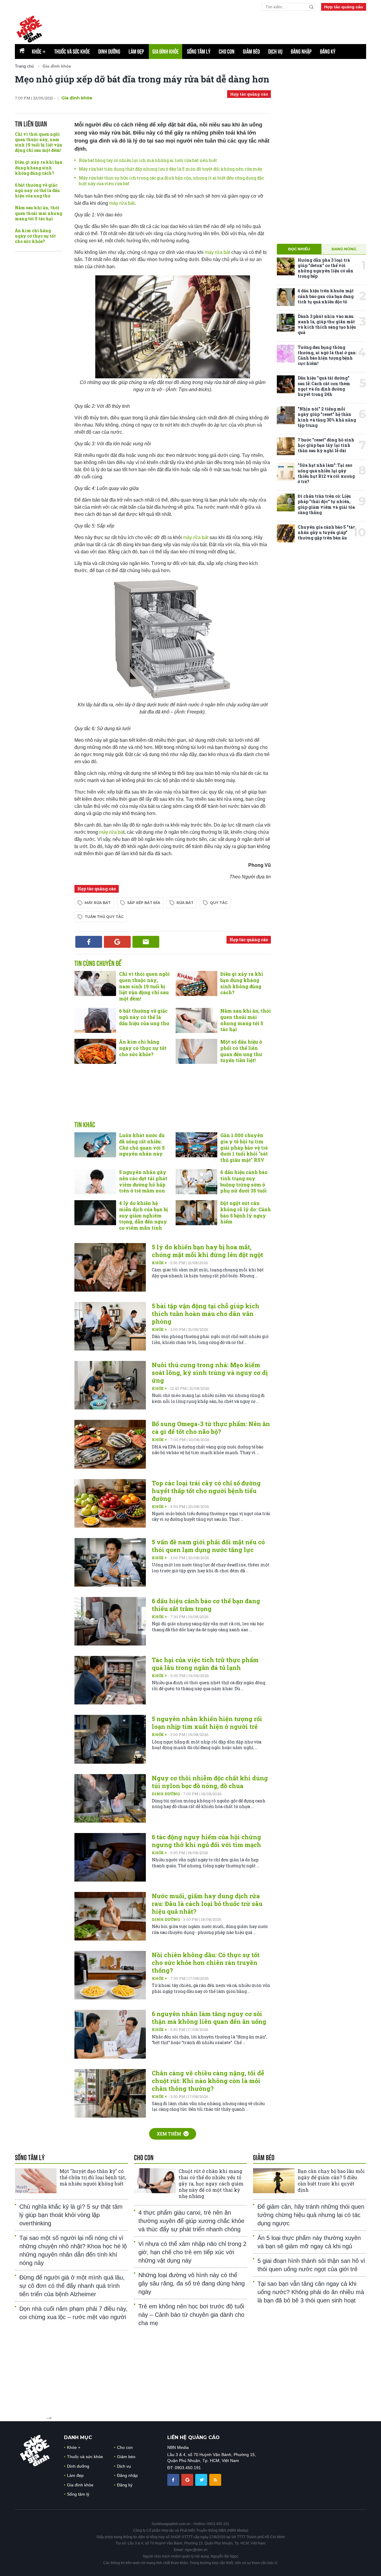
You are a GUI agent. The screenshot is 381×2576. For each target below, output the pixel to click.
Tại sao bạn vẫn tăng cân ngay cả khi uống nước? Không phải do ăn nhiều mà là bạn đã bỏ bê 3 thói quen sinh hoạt (311, 2292)
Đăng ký (328, 51)
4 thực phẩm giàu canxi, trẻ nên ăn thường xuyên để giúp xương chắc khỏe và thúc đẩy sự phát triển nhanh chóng (191, 2221)
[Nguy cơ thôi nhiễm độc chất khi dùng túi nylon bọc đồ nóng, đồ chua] (110, 1798)
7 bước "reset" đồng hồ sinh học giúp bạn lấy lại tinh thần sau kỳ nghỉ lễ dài (326, 445)
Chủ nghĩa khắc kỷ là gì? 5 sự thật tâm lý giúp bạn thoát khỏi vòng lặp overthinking (71, 2215)
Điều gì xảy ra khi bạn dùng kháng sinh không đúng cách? (39, 167)
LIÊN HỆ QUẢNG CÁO (193, 2437)
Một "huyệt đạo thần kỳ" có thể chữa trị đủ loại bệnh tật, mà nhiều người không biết (93, 2177)
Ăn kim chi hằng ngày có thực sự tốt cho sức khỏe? (35, 236)
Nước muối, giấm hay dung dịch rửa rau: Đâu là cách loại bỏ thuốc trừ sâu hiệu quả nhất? (207, 1904)
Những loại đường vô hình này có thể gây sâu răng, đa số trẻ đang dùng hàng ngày (192, 2283)
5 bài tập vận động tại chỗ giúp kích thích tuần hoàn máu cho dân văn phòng (206, 1314)
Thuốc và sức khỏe (72, 51)
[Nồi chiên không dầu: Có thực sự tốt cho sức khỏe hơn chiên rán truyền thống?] (110, 1975)
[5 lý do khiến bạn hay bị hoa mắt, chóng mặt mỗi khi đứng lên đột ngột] (110, 1267)
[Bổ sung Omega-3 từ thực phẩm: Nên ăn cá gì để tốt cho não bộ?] (110, 1444)
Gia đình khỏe (165, 51)
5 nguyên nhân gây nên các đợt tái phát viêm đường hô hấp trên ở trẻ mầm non (143, 1181)
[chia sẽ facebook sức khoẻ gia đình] (174, 2480)
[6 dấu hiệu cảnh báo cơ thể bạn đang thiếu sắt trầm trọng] (110, 1621)
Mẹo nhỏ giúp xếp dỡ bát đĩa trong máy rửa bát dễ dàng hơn (142, 79)
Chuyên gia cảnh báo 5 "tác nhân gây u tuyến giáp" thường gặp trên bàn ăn (326, 532)
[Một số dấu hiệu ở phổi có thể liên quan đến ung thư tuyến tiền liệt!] (196, 1051)
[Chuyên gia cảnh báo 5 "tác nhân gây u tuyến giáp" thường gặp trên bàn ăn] (286, 533)
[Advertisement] (173, 1099)
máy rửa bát (122, 203)
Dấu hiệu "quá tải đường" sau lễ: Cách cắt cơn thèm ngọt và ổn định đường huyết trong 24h (324, 386)
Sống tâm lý (199, 51)
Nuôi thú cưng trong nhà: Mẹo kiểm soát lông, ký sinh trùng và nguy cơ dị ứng (210, 1373)
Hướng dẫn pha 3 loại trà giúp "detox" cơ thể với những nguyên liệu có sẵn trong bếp (325, 268)
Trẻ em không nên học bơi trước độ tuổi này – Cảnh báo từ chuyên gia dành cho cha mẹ (191, 2315)
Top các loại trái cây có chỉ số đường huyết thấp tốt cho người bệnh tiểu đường (206, 1491)
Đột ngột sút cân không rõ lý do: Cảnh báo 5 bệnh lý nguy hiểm (246, 1212)
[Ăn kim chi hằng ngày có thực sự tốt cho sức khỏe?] (95, 1051)
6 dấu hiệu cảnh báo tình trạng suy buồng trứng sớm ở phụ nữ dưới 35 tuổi (244, 1181)
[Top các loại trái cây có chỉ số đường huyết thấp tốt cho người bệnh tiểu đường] (110, 1503)
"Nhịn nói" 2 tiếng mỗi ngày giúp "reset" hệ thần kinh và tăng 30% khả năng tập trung (327, 417)
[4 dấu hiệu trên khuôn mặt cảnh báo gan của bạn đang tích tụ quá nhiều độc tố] (286, 297)
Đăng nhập (301, 51)
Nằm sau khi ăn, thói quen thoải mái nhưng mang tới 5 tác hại (39, 213)
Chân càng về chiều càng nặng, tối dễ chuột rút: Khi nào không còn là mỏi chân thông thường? (208, 2081)
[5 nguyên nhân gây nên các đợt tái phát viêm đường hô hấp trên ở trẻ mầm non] (95, 1182)
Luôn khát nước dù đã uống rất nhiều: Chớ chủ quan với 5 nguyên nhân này (142, 1144)
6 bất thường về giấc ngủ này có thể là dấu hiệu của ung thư (37, 190)
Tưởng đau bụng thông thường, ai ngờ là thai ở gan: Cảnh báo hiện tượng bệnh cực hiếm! (327, 355)
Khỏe (39, 51)
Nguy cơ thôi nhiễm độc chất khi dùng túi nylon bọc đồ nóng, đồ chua (210, 1782)
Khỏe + (160, 1263)
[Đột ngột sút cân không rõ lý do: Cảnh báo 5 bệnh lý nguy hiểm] (196, 1213)
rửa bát (185, 903)
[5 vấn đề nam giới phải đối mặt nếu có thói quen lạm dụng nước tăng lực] (110, 1562)
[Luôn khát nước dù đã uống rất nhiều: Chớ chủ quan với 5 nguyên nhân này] (95, 1145)
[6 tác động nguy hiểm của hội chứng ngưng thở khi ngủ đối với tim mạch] (110, 1857)
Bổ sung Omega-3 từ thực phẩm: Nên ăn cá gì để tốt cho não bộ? (211, 1428)
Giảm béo (251, 51)
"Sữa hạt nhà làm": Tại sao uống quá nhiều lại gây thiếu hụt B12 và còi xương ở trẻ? (326, 473)
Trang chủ (24, 66)
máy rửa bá (111, 832)
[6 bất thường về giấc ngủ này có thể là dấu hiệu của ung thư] (95, 1020)
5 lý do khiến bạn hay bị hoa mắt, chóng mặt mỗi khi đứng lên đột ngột (207, 1251)
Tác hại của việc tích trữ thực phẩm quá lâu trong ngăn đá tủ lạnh (205, 1664)
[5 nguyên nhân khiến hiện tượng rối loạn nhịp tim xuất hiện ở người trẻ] (110, 1739)
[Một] (36, 2181)
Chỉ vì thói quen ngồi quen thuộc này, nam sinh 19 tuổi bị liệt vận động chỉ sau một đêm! (39, 142)
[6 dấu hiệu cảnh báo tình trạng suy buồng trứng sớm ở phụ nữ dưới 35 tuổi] (196, 1182)
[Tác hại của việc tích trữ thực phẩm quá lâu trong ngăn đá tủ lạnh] (110, 1680)
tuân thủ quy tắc (104, 917)
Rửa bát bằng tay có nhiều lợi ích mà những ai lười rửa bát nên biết (148, 160)
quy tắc (219, 903)
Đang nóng (344, 249)
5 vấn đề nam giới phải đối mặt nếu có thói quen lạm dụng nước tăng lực (208, 1546)
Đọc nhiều (299, 249)
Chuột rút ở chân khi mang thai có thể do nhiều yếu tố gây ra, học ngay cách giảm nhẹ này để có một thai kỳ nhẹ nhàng (211, 2183)
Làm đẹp (136, 51)
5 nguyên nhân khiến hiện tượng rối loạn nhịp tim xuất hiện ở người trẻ (207, 1723)
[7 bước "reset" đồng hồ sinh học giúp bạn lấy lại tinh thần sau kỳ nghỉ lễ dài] (286, 446)
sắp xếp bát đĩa (144, 903)
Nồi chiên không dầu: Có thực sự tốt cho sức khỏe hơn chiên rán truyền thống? (206, 1963)
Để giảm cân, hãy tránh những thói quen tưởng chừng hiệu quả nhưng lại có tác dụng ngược (311, 2215)
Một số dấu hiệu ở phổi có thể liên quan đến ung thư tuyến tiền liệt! (241, 1051)
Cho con (227, 51)
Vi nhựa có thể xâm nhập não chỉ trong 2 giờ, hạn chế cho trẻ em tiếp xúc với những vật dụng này (192, 2252)
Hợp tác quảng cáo (344, 7)
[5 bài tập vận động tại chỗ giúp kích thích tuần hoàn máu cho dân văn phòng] (110, 1326)
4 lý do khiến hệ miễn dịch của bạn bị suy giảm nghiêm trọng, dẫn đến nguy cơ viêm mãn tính (143, 1215)
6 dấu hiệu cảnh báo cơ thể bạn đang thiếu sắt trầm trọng (206, 1605)
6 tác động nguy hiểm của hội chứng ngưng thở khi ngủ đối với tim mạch (206, 1841)
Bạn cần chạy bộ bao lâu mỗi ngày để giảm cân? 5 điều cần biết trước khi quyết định (331, 2180)
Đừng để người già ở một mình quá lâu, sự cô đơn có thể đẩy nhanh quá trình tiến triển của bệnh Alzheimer (72, 2286)
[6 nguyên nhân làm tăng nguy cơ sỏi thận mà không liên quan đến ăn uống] (110, 2034)
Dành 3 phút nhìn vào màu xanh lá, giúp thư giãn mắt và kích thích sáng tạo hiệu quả (327, 324)
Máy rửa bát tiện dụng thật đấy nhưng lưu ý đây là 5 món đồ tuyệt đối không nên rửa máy (171, 169)
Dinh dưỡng (109, 51)
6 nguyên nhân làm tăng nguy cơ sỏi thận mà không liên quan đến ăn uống (209, 2018)
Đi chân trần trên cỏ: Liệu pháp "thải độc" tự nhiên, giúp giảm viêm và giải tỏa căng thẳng (326, 504)
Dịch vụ (275, 51)
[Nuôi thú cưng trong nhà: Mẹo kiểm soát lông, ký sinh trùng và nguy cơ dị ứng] (110, 1385)
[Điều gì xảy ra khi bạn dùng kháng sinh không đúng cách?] (196, 983)
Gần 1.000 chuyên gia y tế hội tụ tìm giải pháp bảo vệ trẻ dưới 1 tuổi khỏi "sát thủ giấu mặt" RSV (244, 1148)
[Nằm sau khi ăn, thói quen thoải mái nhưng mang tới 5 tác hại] (196, 1020)
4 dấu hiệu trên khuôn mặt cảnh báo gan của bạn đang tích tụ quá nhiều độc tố (326, 296)
